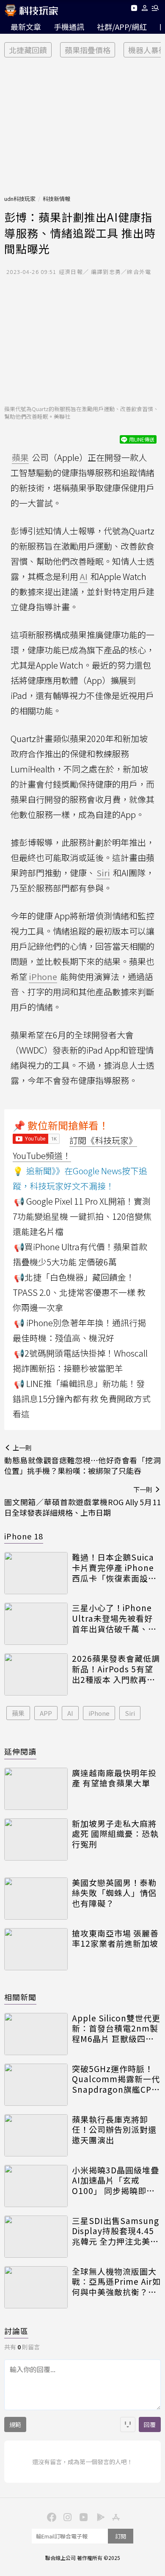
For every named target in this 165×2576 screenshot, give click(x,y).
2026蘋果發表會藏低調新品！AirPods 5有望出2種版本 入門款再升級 (116, 1669)
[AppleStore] (115, 2516)
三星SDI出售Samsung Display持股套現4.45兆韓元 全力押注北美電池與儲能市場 (115, 2231)
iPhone (99, 1713)
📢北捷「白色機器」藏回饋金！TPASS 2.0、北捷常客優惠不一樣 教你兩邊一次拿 (79, 1292)
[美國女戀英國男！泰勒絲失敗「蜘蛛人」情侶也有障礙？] (36, 1899)
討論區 (16, 2331)
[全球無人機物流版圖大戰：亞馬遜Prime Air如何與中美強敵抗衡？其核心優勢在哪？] (36, 2287)
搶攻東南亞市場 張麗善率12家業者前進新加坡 (115, 1938)
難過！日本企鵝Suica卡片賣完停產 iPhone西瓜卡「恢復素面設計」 (113, 1568)
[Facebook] (50, 2516)
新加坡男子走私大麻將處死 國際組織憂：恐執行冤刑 (115, 1834)
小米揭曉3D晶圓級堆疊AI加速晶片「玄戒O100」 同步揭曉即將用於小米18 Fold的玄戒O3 (115, 2181)
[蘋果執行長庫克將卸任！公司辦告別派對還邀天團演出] (36, 2135)
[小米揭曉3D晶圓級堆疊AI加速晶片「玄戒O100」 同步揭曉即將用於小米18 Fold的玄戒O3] (36, 2186)
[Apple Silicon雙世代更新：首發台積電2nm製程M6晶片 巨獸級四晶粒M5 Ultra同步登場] (36, 2034)
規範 (15, 2424)
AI (70, 1713)
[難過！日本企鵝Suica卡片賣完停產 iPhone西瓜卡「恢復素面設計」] (36, 1573)
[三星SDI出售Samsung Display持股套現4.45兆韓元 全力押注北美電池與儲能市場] (36, 2237)
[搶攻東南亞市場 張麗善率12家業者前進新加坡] (36, 1949)
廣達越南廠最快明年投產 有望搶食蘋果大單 (114, 1778)
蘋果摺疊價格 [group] (88, 50)
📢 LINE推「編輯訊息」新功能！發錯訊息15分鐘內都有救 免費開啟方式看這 (82, 1399)
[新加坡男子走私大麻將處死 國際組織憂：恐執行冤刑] (36, 1839)
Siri (130, 1713)
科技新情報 (56, 199)
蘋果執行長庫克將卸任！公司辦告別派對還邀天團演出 (114, 2130)
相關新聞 (20, 1997)
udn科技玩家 (20, 199)
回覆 (150, 2424)
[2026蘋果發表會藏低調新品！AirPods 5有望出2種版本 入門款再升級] (36, 1674)
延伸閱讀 (20, 1751)
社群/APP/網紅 (122, 27)
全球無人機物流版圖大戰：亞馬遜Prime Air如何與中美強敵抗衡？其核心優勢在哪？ (116, 2282)
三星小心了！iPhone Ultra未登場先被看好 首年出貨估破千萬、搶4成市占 (114, 1618)
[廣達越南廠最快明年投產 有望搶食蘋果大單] (36, 1789)
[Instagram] (66, 2516)
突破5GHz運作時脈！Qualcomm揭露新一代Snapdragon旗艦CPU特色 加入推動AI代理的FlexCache (116, 2079)
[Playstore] (99, 2516)
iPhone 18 (24, 1536)
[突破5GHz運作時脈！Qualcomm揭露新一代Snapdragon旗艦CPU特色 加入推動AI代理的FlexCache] (36, 2085)
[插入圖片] (128, 2424)
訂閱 (121, 2536)
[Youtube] (134, 9)
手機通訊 (69, 27)
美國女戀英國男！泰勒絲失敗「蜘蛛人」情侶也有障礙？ (114, 1893)
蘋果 (18, 1713)
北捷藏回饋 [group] (28, 50)
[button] (145, 9)
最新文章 (26, 27)
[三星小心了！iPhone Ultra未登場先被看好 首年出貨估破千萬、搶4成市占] (36, 1624)
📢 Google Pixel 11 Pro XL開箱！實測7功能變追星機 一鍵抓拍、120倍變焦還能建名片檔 (82, 1216)
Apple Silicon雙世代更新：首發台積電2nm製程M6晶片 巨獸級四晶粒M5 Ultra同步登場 (116, 2029)
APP (46, 1713)
